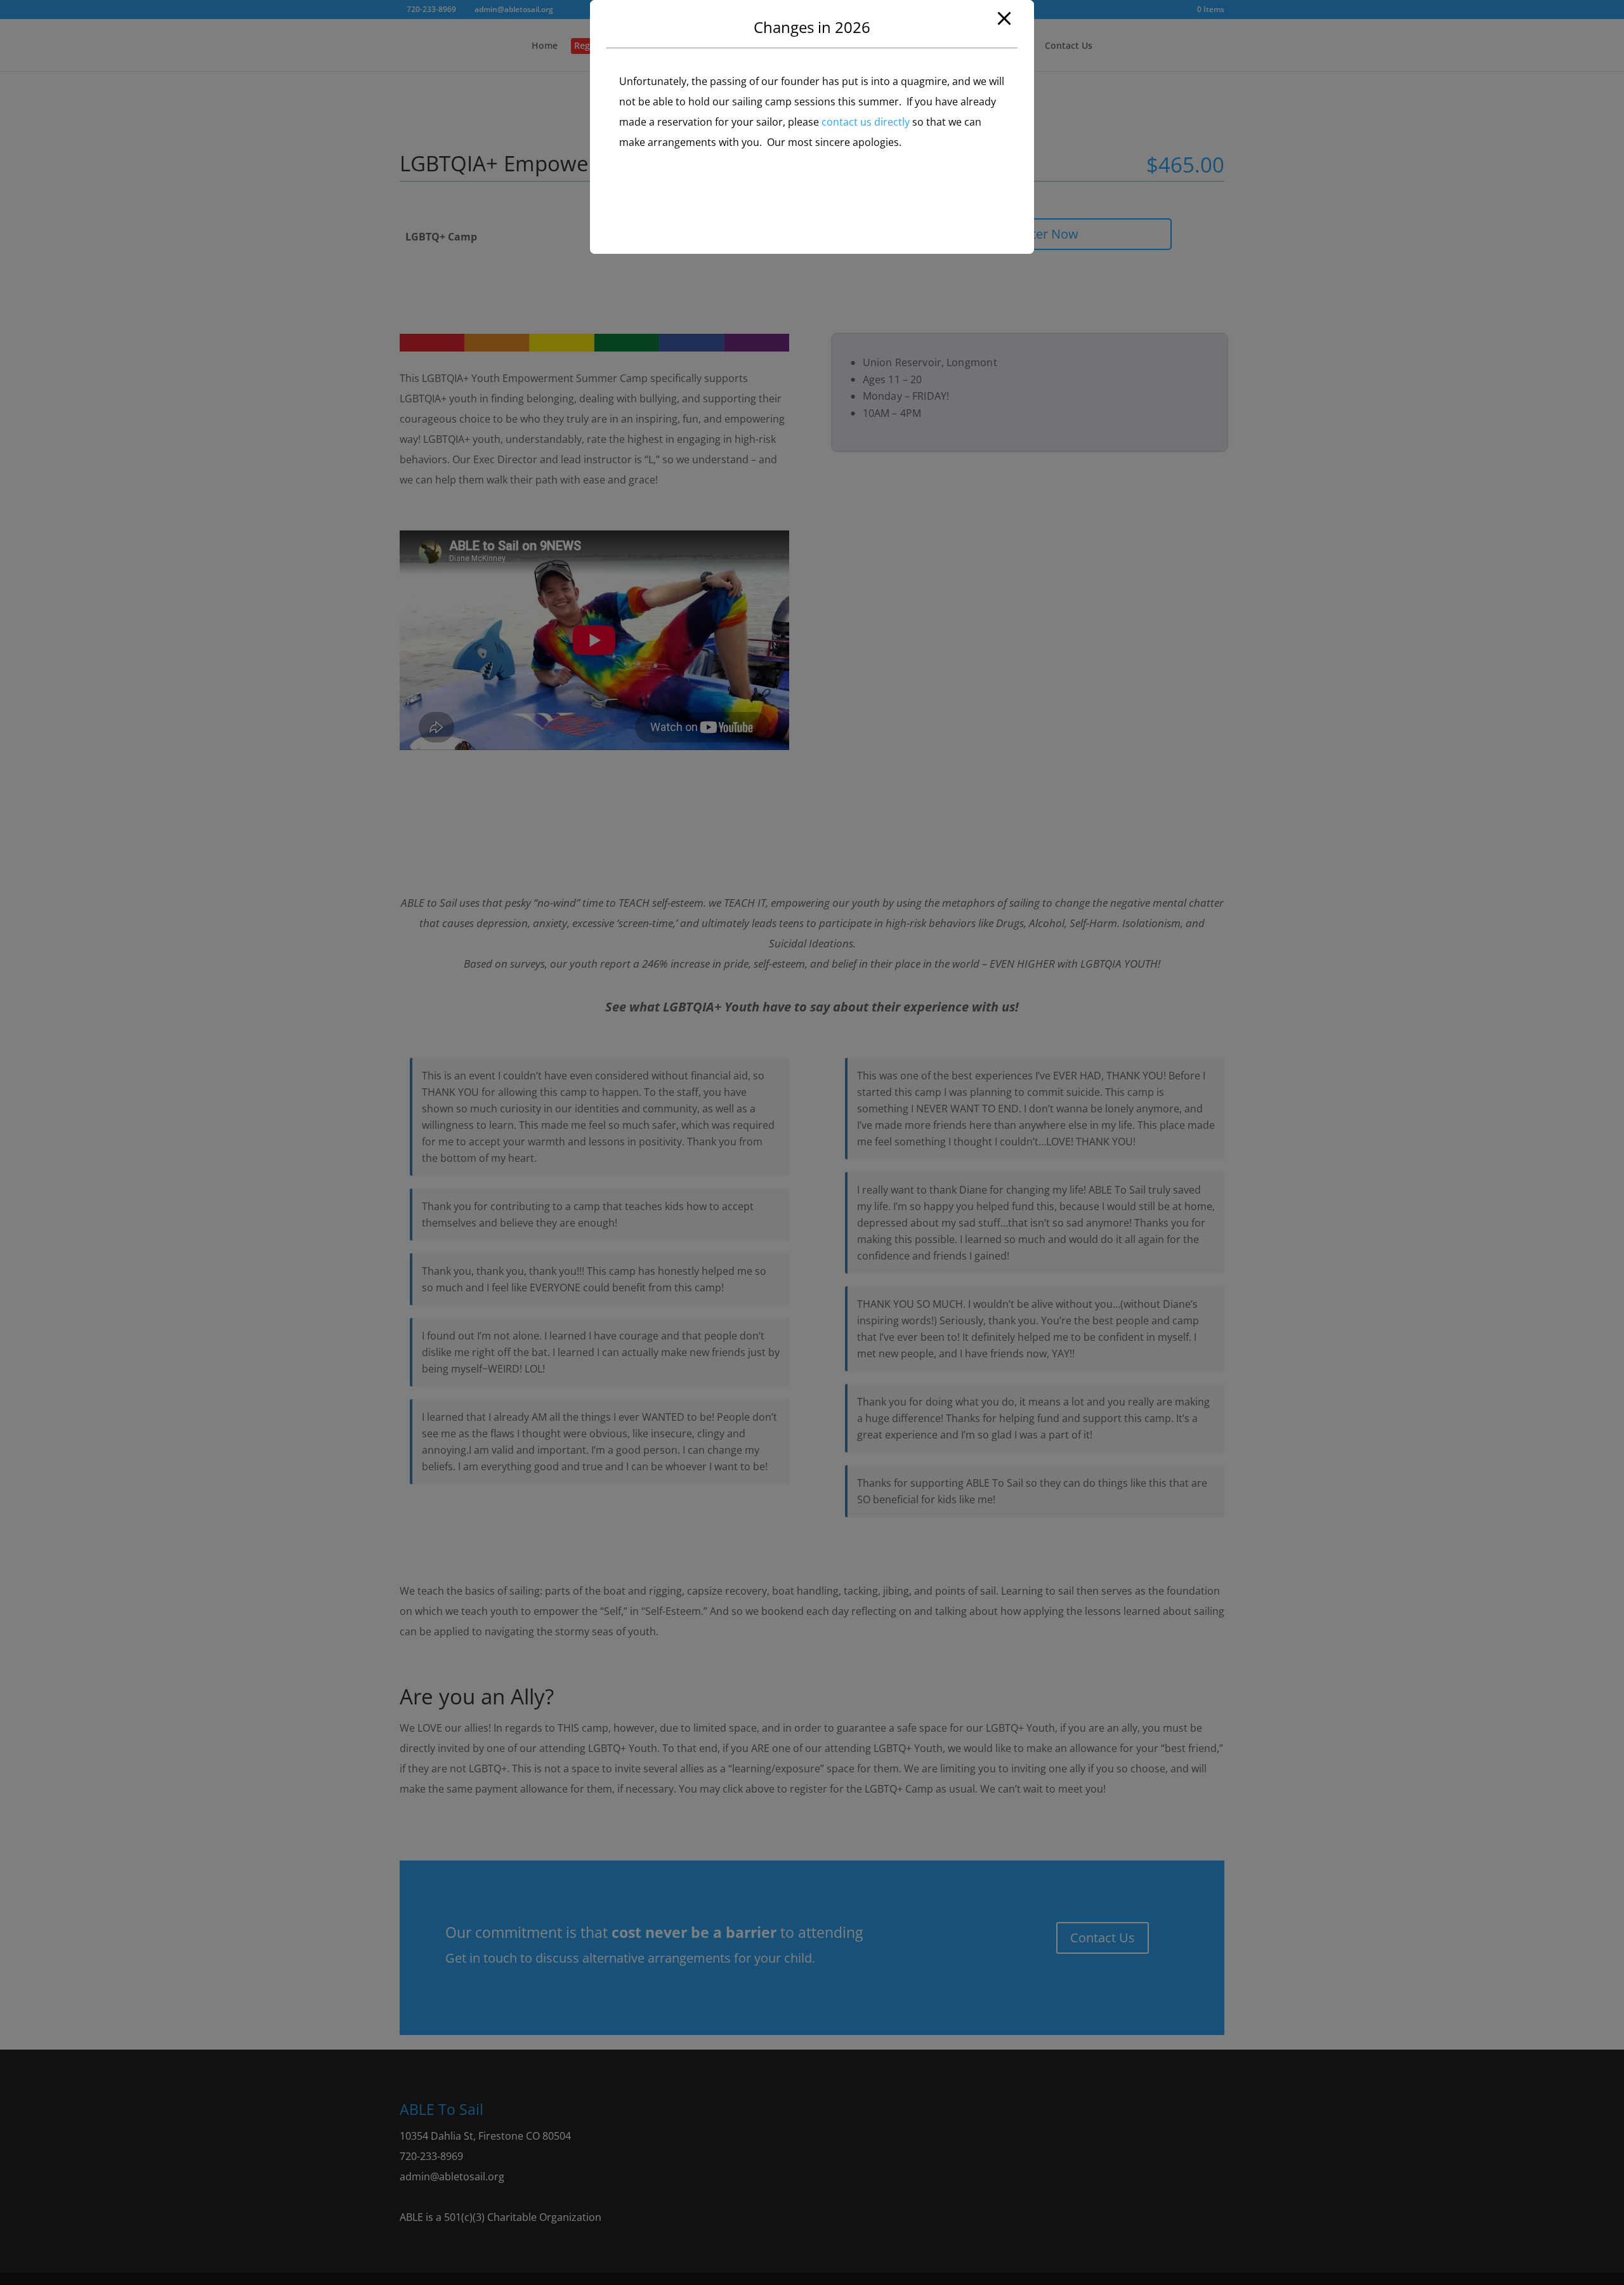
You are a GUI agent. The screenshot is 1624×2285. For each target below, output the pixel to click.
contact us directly (866, 122)
